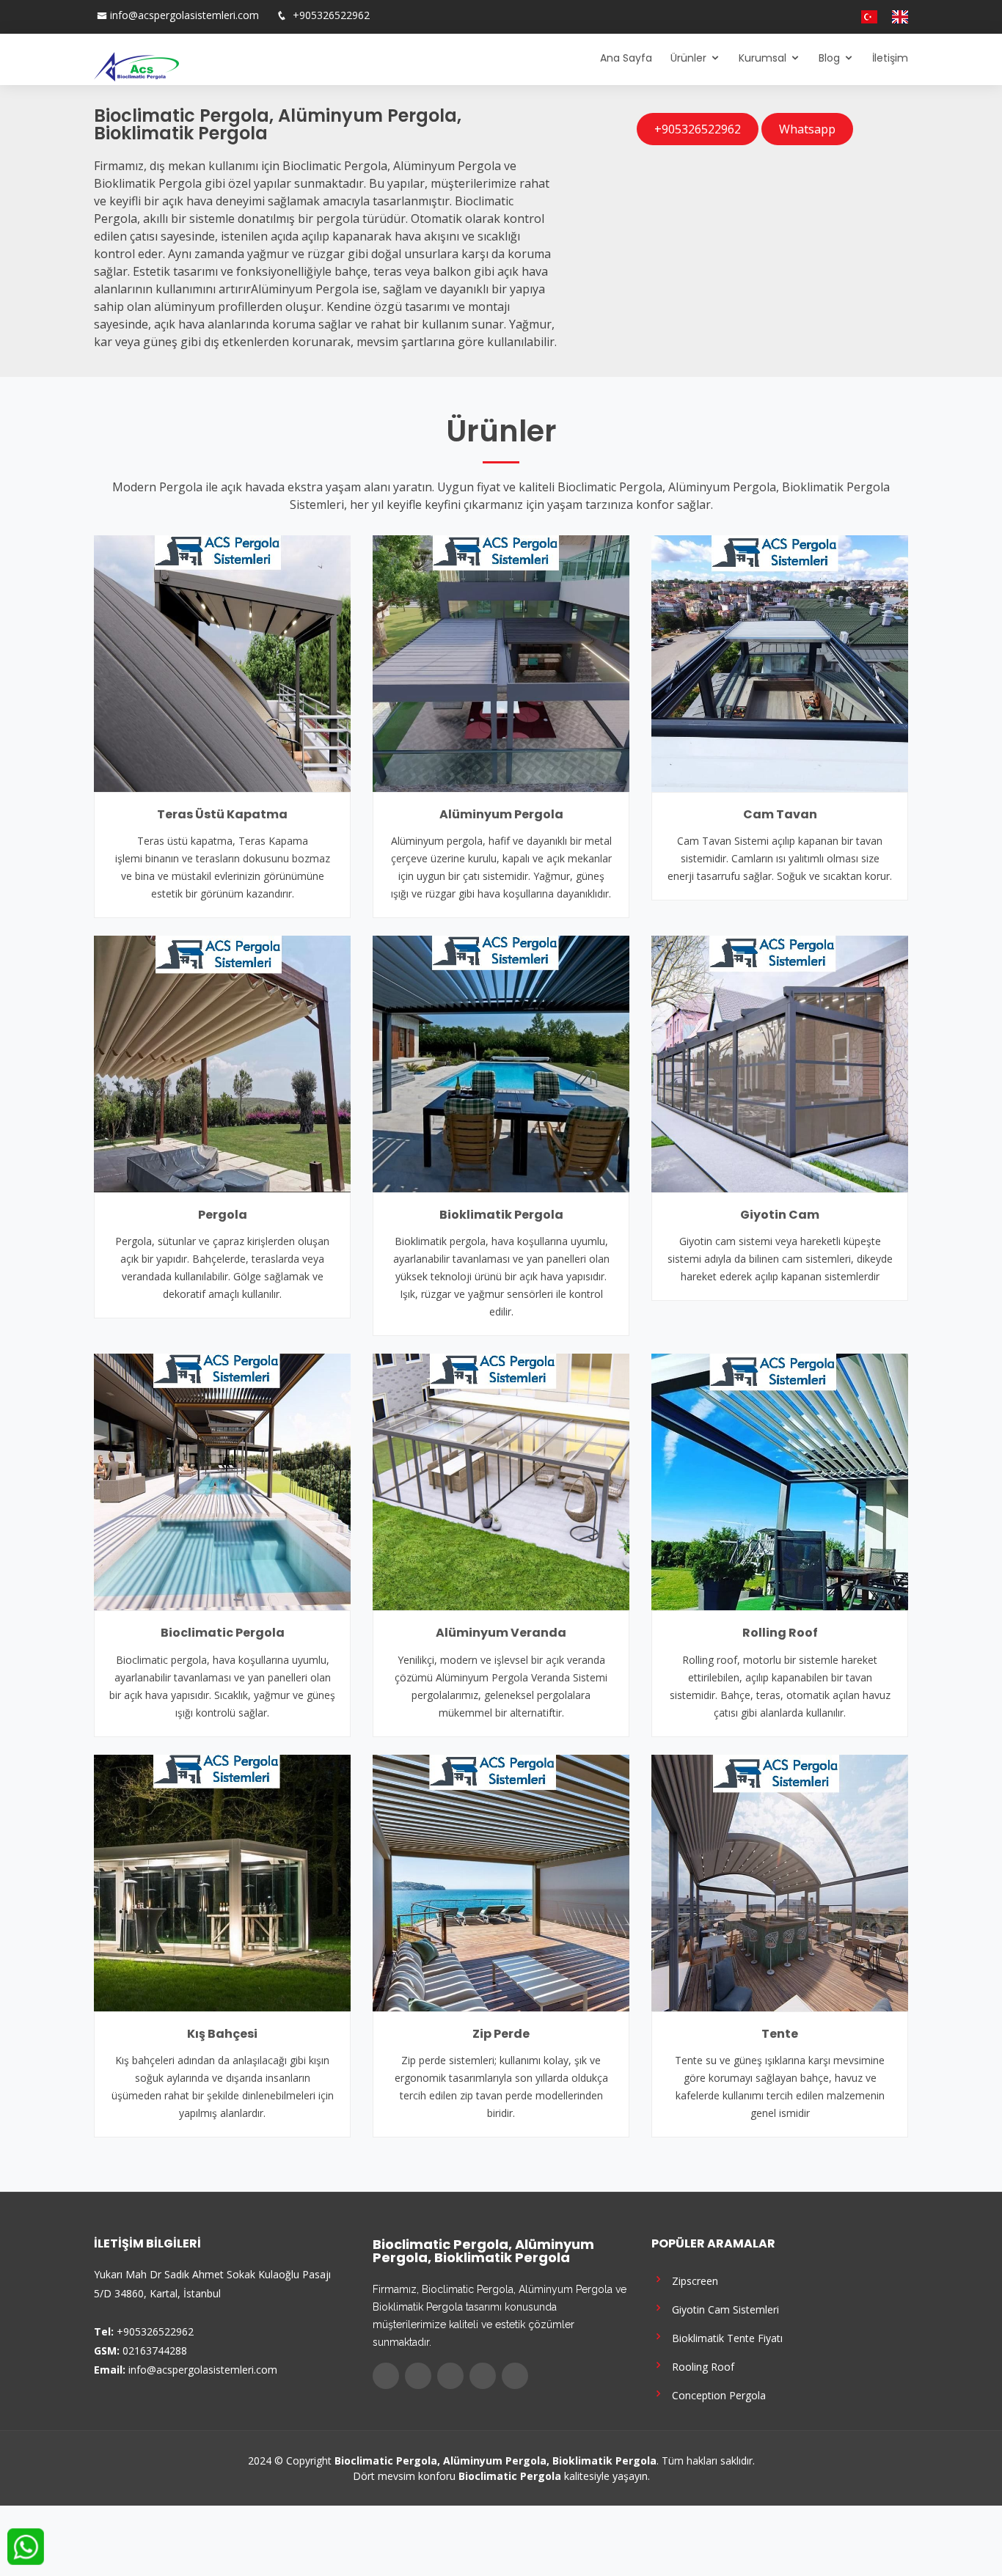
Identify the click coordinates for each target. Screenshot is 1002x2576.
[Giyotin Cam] (780, 1063)
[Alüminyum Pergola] (501, 662)
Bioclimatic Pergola (223, 1633)
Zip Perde (501, 2034)
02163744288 (155, 2351)
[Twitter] (797, 17)
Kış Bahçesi (222, 2034)
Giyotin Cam (780, 1215)
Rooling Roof (700, 2366)
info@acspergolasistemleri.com (184, 15)
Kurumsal (763, 58)
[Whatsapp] (841, 17)
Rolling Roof (780, 1633)
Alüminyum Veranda (501, 1633)
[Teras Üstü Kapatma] (222, 662)
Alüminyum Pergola (501, 814)
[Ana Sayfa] (136, 65)
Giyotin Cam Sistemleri (723, 2309)
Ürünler (688, 58)
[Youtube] (826, 17)
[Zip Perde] (501, 1882)
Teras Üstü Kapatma (222, 814)
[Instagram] (811, 17)
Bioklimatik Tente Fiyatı (724, 2337)
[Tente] (780, 1882)
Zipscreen (692, 2280)
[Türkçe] (863, 17)
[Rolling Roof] (780, 1481)
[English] (894, 17)
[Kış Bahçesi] (222, 1882)
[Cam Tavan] (780, 662)
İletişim (890, 58)
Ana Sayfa (626, 58)
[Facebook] (782, 17)
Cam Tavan (780, 814)
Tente (780, 2034)
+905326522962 (330, 15)
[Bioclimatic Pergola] (222, 1481)
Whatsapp (807, 129)
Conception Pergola (716, 2395)
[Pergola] (222, 1063)
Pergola (223, 1215)
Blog (829, 58)
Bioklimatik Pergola (501, 1215)
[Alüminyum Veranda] (501, 1481)
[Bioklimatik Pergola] (501, 1063)
